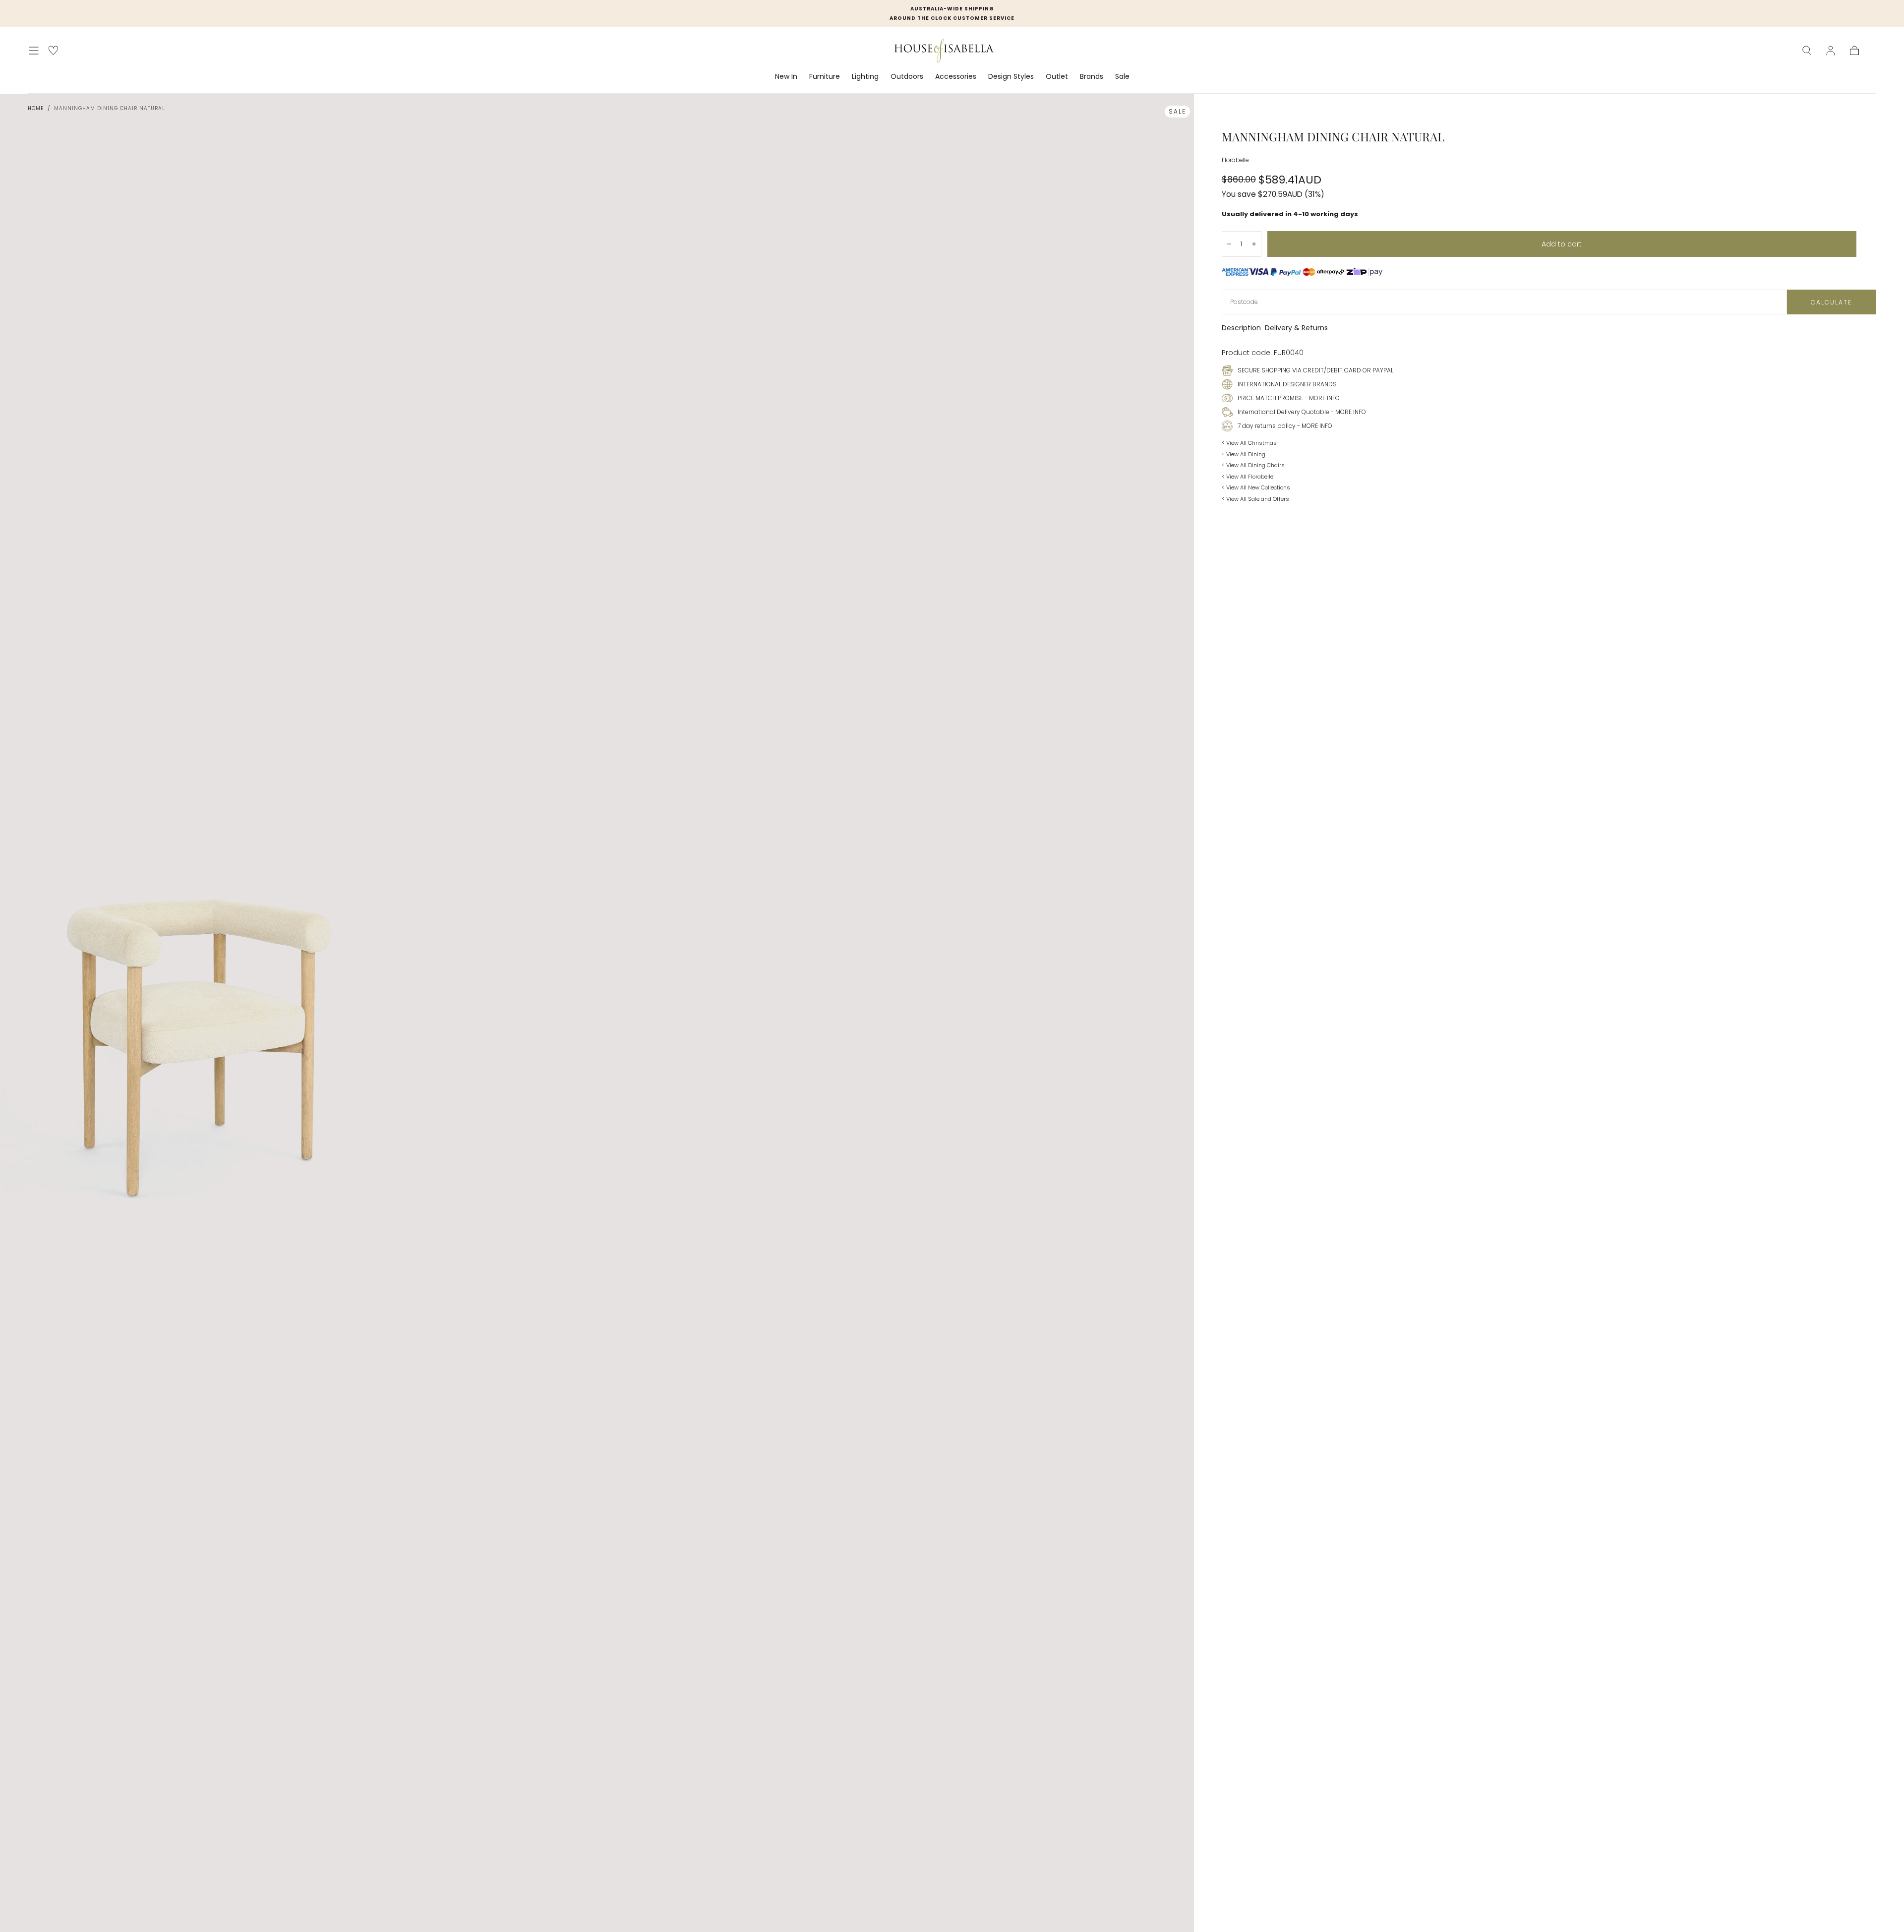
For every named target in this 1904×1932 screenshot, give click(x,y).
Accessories (956, 77)
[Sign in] (1831, 51)
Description (1241, 329)
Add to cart (1562, 244)
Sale (1122, 77)
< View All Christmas (1249, 443)
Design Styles (1011, 77)
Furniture (825, 77)
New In (786, 77)
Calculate (1831, 302)
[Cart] (1854, 51)
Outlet (1057, 77)
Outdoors (907, 77)
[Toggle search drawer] (1807, 51)
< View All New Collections (1256, 487)
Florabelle (1235, 160)
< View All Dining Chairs (1253, 465)
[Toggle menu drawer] (34, 51)
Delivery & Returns (1296, 329)
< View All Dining (1244, 454)
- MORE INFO (1321, 398)
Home (36, 108)
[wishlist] (53, 50)
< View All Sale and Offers (1255, 499)
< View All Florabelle (1248, 477)
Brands (1092, 77)
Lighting (865, 77)
